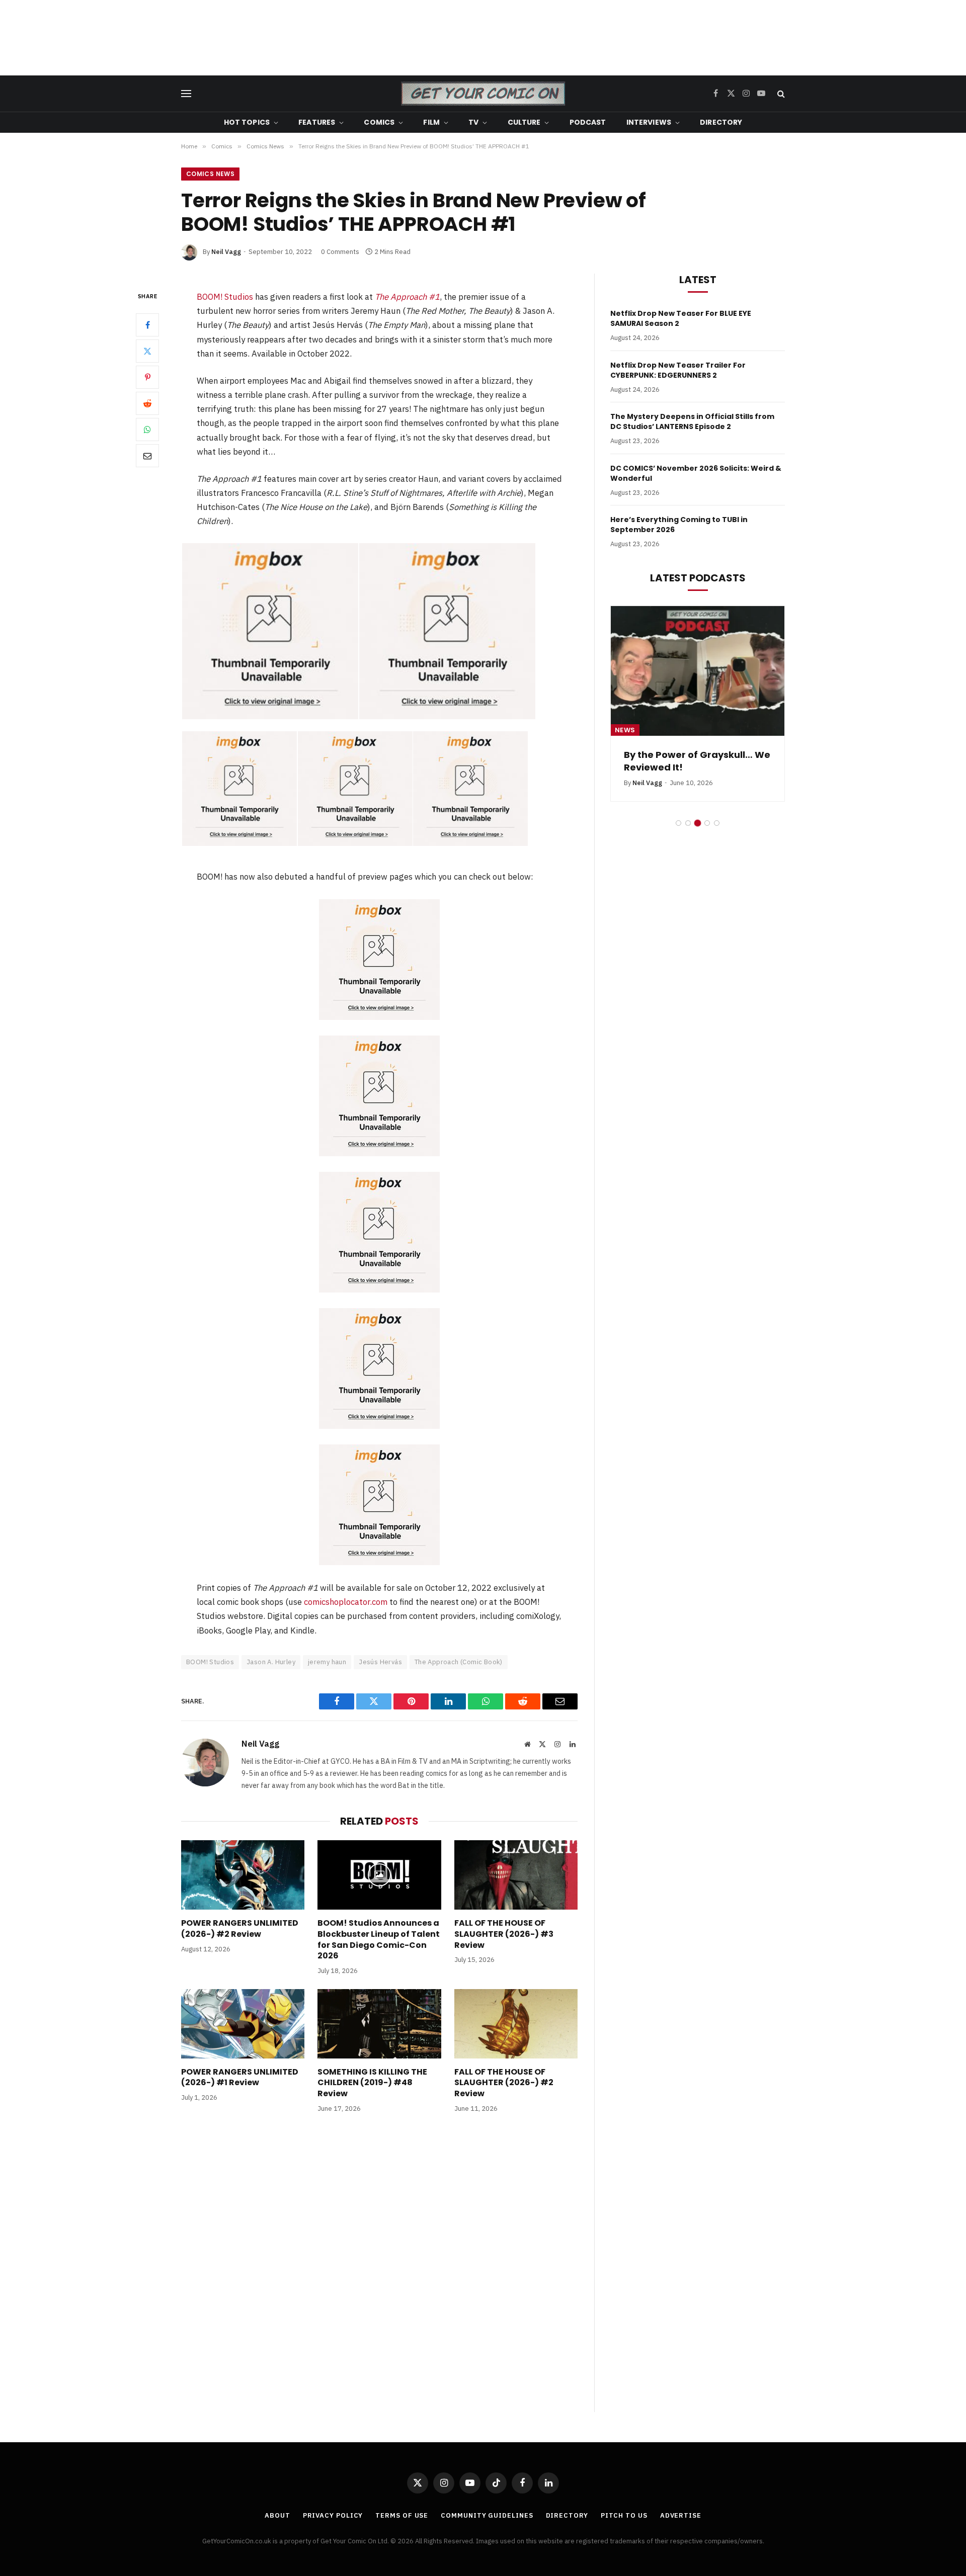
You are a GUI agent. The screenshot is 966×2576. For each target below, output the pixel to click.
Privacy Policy (333, 2515)
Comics (379, 122)
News (625, 730)
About (277, 2515)
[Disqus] (379, 2273)
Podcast (588, 122)
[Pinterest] (147, 377)
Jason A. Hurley (271, 1662)
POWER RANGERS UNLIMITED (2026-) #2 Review (240, 1929)
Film (431, 122)
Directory (721, 122)
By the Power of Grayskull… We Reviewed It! (697, 761)
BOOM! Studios (225, 297)
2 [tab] (688, 823)
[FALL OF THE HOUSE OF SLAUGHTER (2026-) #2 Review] (516, 2024)
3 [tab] (698, 823)
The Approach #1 (407, 297)
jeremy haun (327, 1662)
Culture (524, 122)
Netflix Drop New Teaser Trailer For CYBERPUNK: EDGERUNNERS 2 (678, 370)
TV (473, 122)
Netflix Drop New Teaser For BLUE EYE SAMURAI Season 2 (681, 318)
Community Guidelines (487, 2515)
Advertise (681, 2515)
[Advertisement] (483, 38)
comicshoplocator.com (346, 1602)
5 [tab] (717, 823)
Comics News (210, 174)
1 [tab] (678, 823)
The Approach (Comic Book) (459, 1662)
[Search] (780, 94)
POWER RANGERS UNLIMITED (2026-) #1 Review (240, 2078)
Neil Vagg (226, 252)
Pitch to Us (624, 2515)
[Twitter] (147, 351)
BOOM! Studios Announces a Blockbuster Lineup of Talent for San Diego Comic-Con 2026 (379, 1940)
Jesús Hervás (380, 1662)
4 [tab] (707, 823)
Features (317, 122)
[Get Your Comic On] (483, 94)
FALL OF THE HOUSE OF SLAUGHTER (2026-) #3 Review (504, 1934)
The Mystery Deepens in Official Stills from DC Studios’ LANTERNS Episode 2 (692, 421)
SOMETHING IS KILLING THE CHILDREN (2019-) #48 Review (372, 2083)
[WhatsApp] (147, 429)
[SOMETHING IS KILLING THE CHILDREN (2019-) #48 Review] (379, 2024)
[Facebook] (147, 324)
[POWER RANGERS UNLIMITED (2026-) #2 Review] (243, 1875)
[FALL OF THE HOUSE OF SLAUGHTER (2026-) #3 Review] (516, 1875)
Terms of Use (402, 2515)
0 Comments (340, 252)
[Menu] (186, 94)
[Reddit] (147, 403)
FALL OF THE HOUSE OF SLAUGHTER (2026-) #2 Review (504, 2083)
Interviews (649, 122)
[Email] (147, 455)
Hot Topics (247, 122)
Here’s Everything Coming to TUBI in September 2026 (679, 525)
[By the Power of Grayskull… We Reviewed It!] (698, 671)
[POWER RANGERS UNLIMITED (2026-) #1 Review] (243, 2024)
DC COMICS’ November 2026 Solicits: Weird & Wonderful (696, 473)
